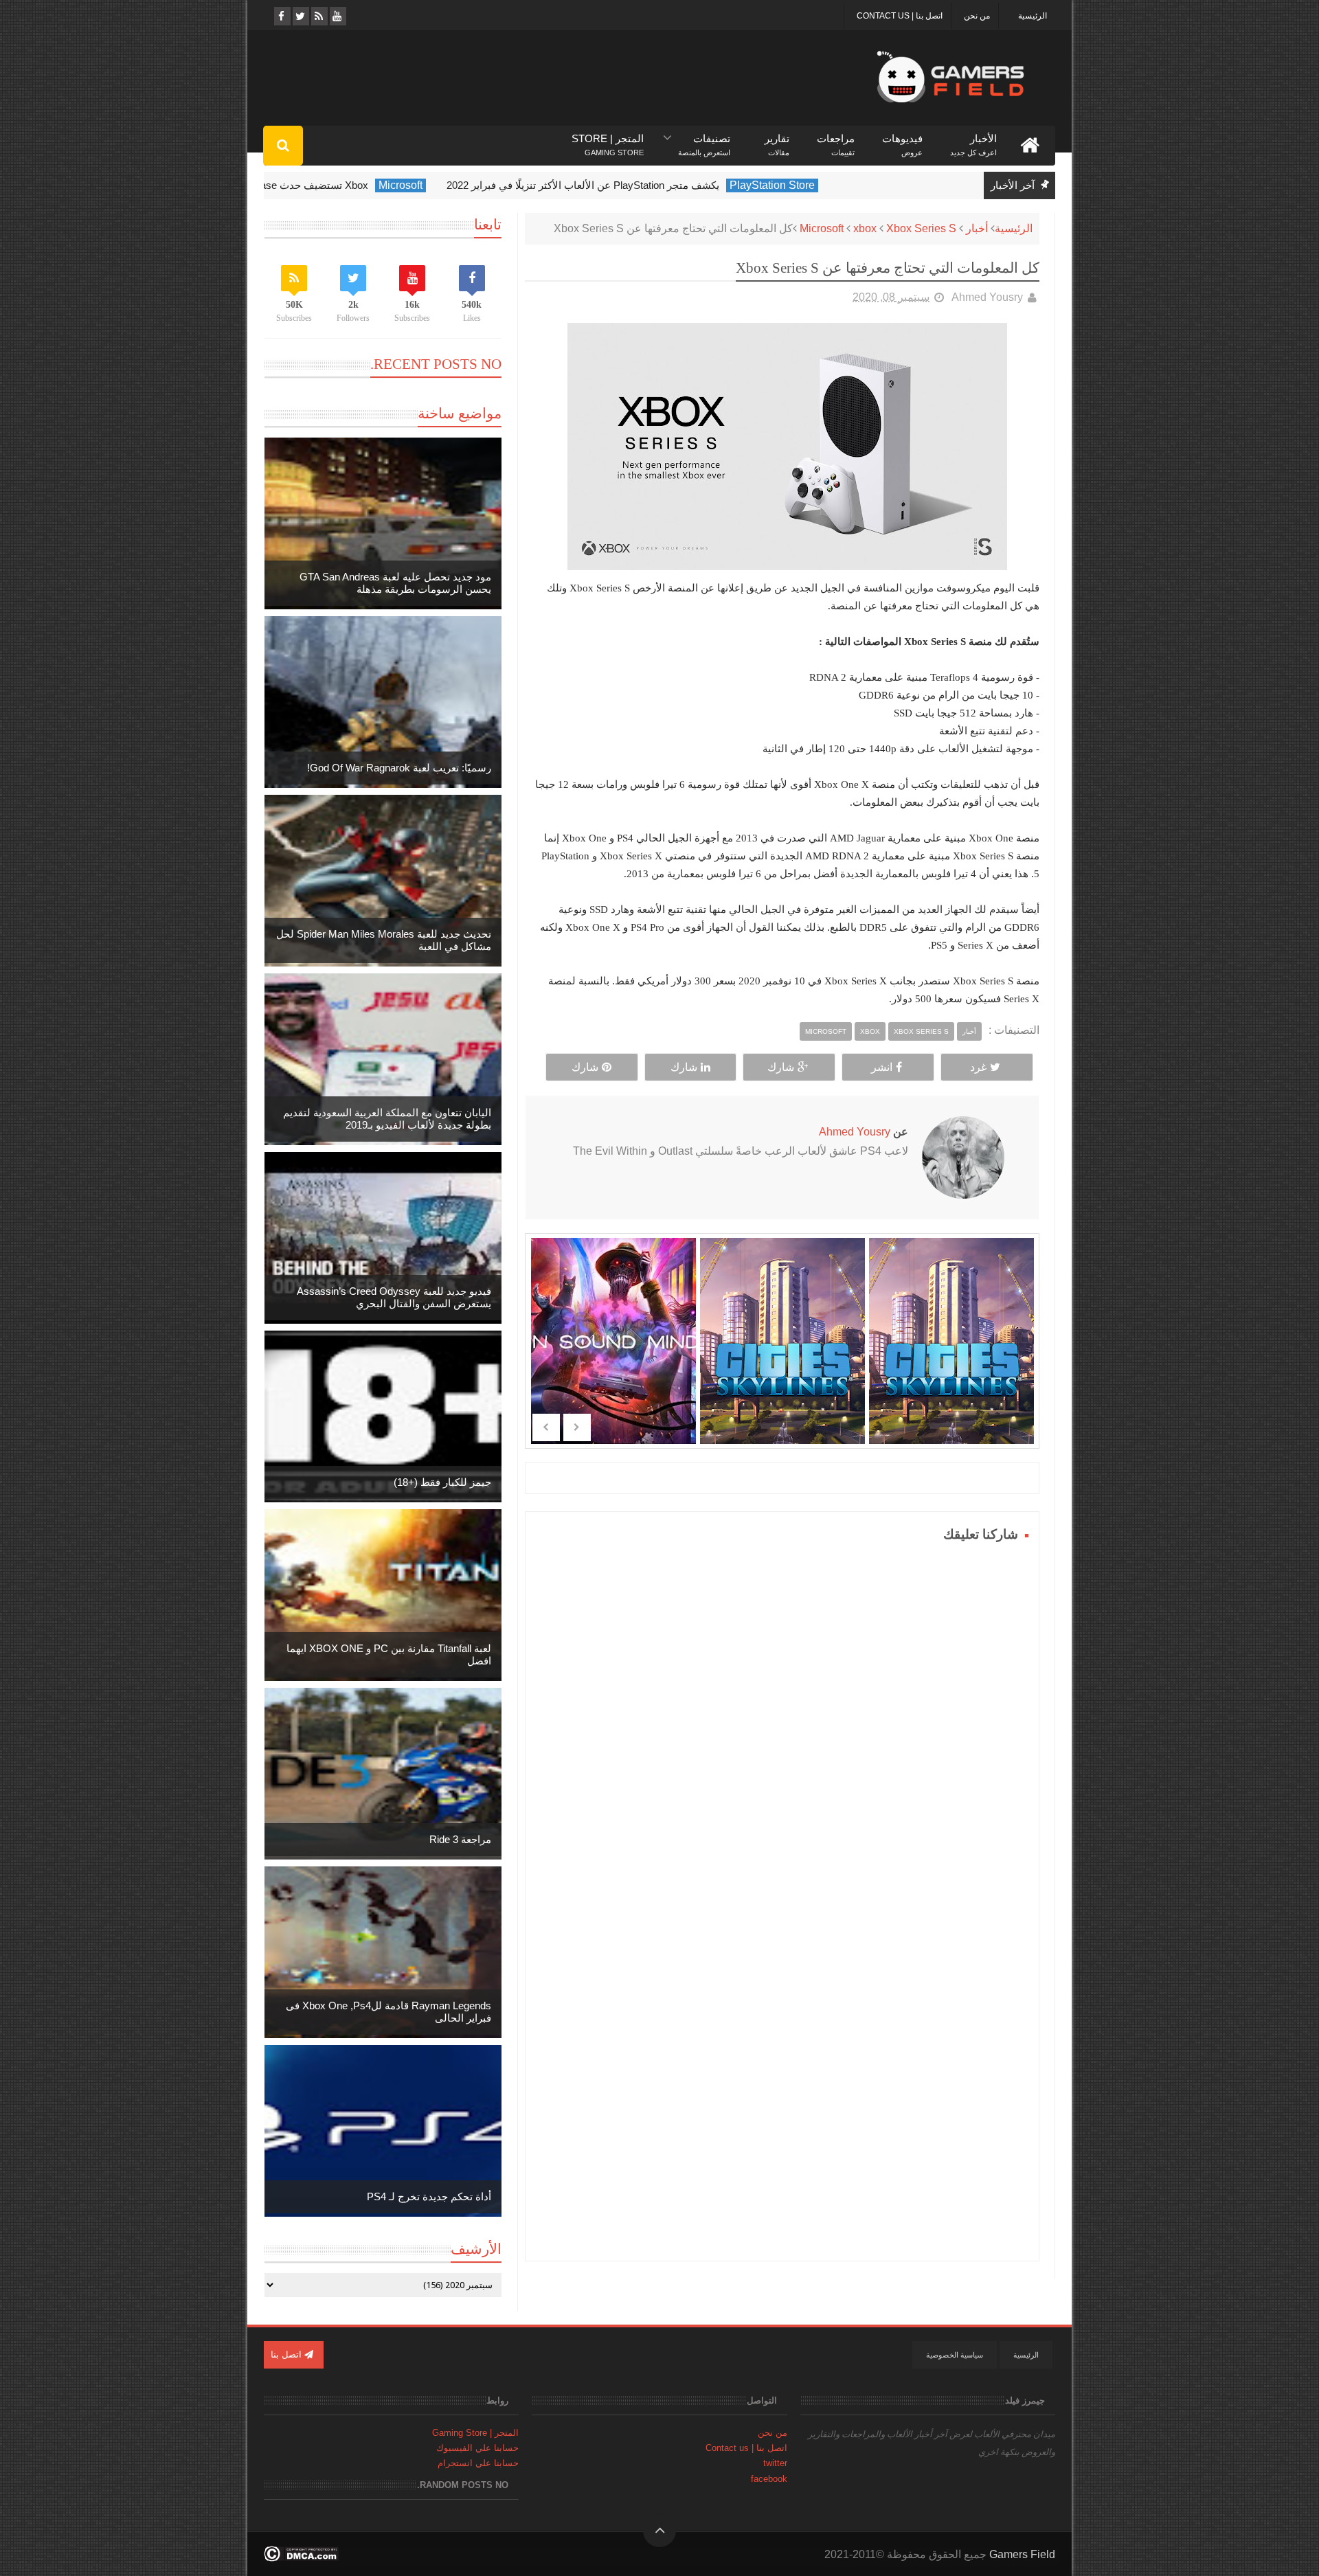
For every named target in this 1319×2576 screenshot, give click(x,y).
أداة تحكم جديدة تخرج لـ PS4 (429, 2196)
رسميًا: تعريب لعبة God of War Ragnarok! (399, 768)
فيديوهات (902, 139)
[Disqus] (782, 1718)
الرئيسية (1033, 16)
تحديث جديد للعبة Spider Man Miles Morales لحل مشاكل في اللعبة (384, 940)
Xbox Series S (921, 228)
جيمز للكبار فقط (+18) (442, 1482)
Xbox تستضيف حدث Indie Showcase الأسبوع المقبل (327, 185)
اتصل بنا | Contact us (900, 16)
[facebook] (281, 16)
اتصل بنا (288, 2354)
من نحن (977, 16)
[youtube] (337, 16)
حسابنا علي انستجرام (478, 2463)
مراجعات (836, 139)
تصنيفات (704, 139)
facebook (769, 2479)
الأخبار (973, 139)
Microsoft (475, 185)
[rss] (318, 16)
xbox (865, 228)
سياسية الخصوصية (955, 2355)
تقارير (777, 139)
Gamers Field (1022, 2554)
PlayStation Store (846, 185)
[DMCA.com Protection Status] (301, 2558)
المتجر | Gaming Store (475, 2433)
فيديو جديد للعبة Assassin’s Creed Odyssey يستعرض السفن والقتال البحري (394, 1297)
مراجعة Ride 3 (460, 1839)
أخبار (977, 228)
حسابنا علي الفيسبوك (477, 2448)
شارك (781, 1067)
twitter (775, 2463)
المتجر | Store (608, 139)
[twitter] (300, 16)
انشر (882, 1067)
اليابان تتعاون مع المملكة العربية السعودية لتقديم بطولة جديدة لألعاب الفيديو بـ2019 (387, 1119)
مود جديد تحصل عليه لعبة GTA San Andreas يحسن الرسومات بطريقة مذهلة (395, 583)
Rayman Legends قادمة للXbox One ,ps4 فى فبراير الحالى (388, 2012)
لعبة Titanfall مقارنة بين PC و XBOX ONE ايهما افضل (389, 1654)
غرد (978, 1067)
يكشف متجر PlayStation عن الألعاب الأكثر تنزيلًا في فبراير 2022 (657, 185)
